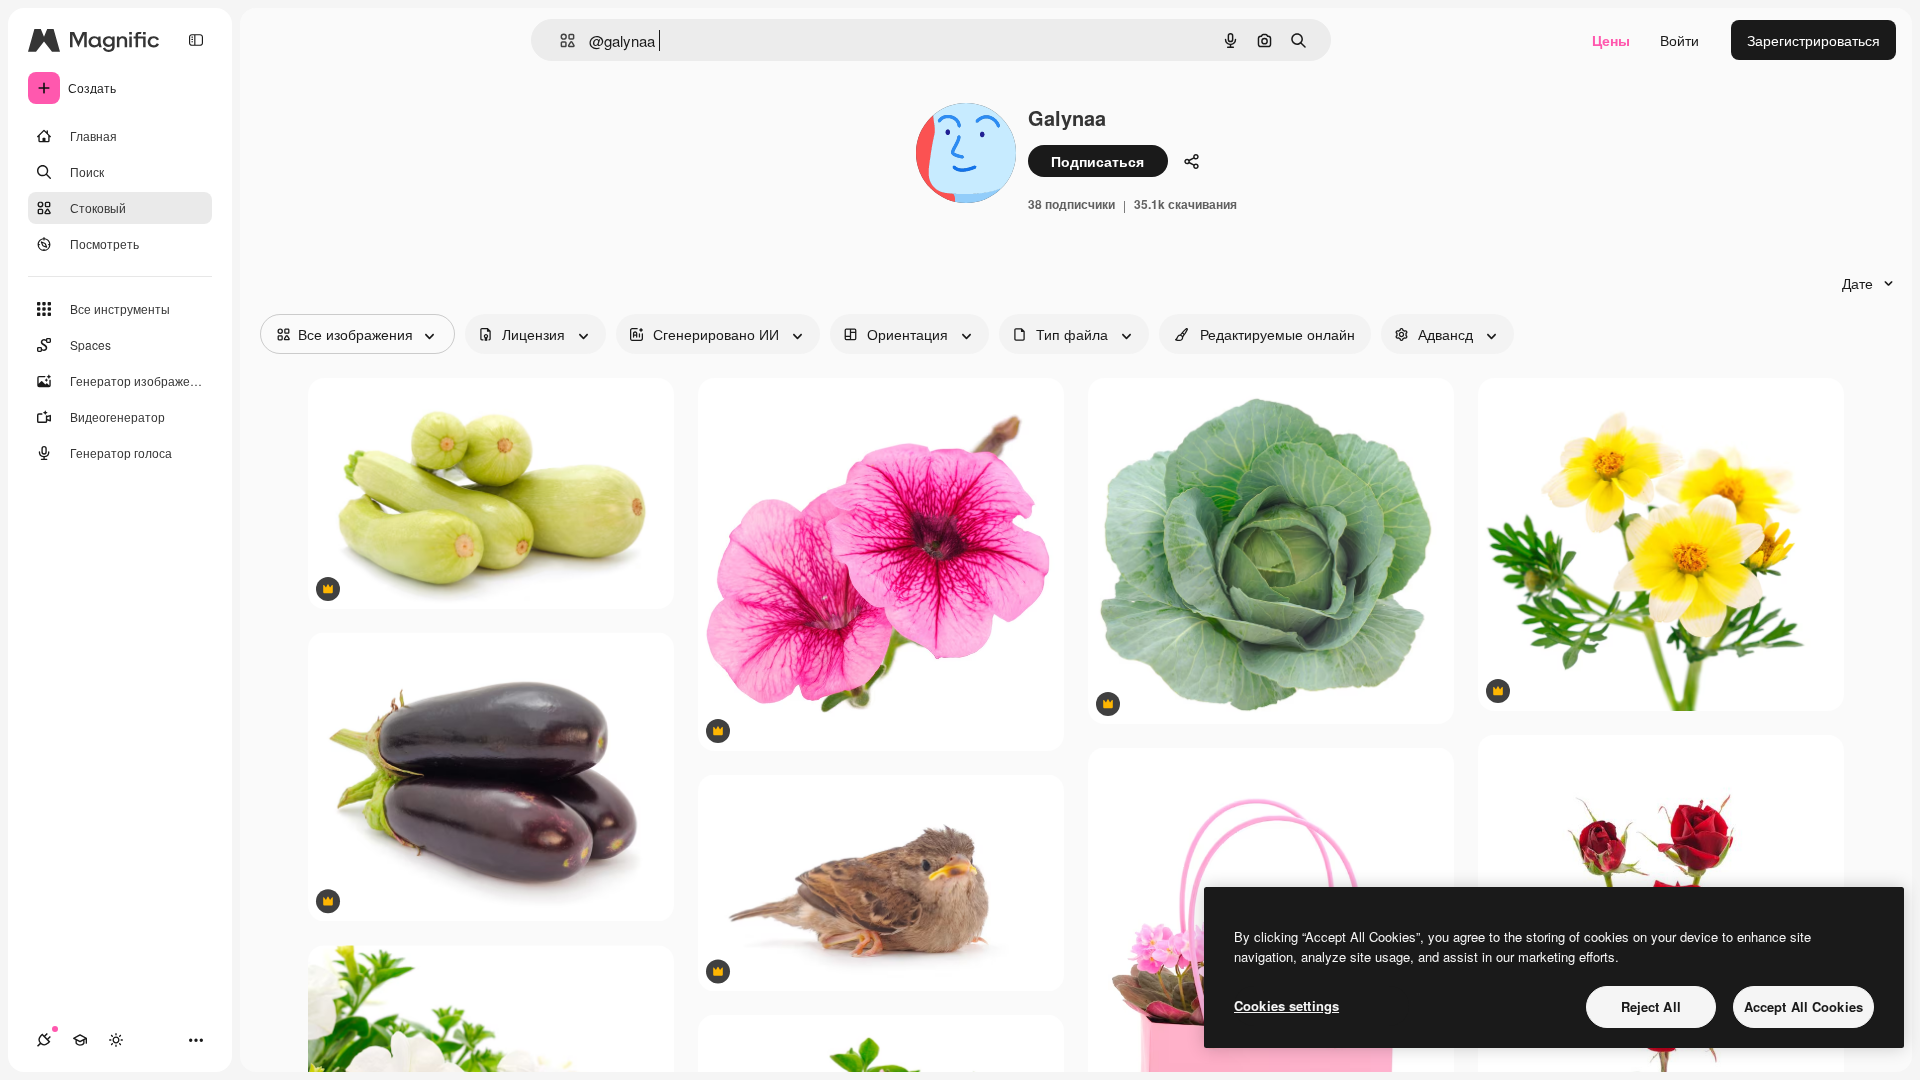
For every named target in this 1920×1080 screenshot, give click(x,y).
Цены (1611, 40)
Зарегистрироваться (1813, 40)
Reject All (1651, 1006)
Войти (1679, 40)
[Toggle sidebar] (196, 40)
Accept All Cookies (1803, 1006)
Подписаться (1097, 161)
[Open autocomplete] (559, 40)
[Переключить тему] (116, 1040)
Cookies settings (1286, 1005)
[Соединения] (44, 1040)
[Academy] (80, 1040)
